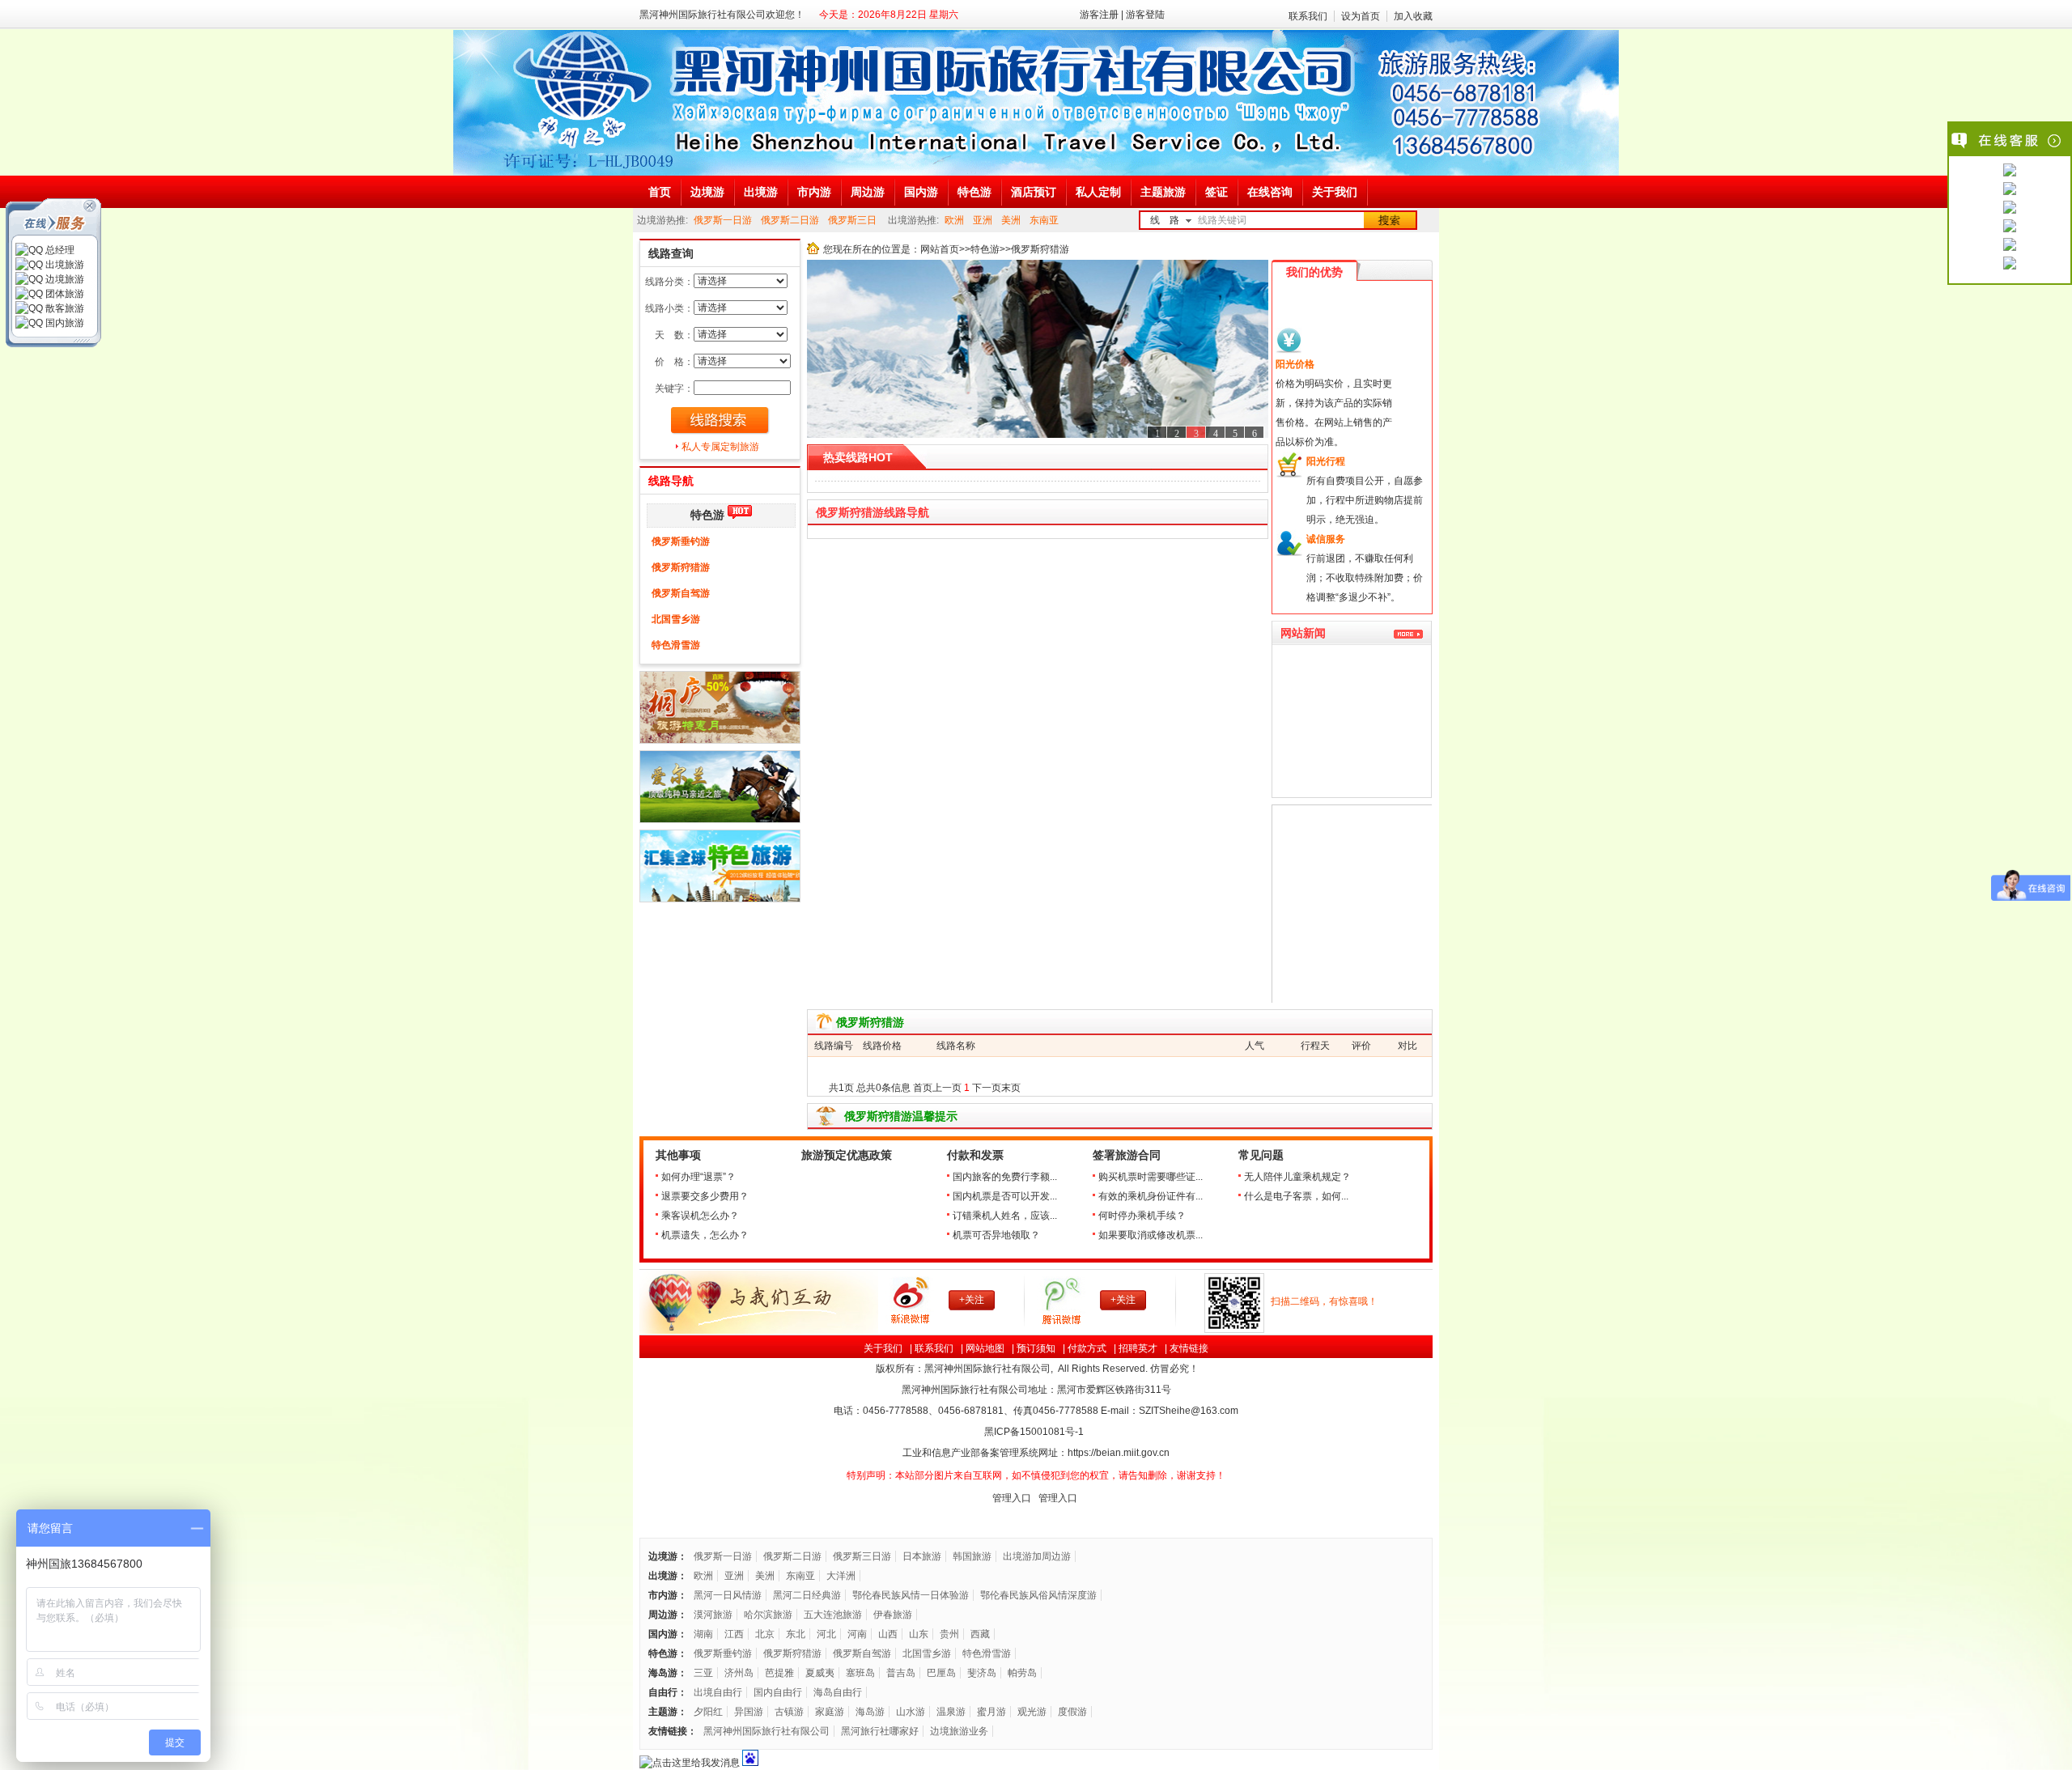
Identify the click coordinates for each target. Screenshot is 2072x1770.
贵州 (949, 1634)
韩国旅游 (972, 1556)
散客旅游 (64, 308)
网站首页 (940, 249)
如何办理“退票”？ (698, 1177)
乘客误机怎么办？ (700, 1216)
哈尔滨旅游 (768, 1615)
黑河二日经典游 (807, 1595)
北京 (765, 1634)
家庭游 (830, 1712)
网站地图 (985, 1348)
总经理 (59, 250)
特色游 (707, 515)
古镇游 (789, 1712)
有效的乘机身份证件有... (1151, 1196)
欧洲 (954, 220)
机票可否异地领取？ (996, 1235)
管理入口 (1012, 1498)
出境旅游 (64, 265)
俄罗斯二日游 (790, 220)
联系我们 (1308, 16)
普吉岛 (901, 1673)
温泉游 (951, 1712)
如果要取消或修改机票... (1151, 1235)
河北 (826, 1634)
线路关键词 (1222, 220)
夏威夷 (820, 1673)
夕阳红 (708, 1712)
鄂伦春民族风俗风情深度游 (1038, 1595)
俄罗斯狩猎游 (681, 567)
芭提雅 (779, 1673)
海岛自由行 (838, 1692)
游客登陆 (1145, 15)
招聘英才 (1138, 1348)
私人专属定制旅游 (720, 447)
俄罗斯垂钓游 (681, 541)
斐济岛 (982, 1673)
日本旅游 (922, 1556)
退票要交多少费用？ (705, 1196)
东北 (796, 1634)
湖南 (703, 1634)
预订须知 (1036, 1348)
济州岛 (739, 1673)
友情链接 (1189, 1348)
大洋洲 (841, 1576)
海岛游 (870, 1712)
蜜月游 (991, 1712)
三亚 (703, 1673)
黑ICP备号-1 (1035, 1432)
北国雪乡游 (676, 619)
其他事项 (678, 1155)
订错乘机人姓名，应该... (1005, 1216)
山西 (888, 1634)
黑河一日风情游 (728, 1595)
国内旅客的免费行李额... (1005, 1177)
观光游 (1032, 1712)
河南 (857, 1634)
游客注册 (1099, 15)
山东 (919, 1634)
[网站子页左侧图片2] (720, 820)
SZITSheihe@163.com (1189, 1411)
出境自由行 (718, 1692)
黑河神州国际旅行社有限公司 (766, 1731)
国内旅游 (64, 323)
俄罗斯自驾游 (681, 593)
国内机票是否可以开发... (1005, 1196)
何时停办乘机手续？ (1142, 1216)
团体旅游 (64, 294)
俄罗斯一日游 (723, 220)
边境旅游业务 (959, 1731)
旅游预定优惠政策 (847, 1155)
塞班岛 (860, 1673)
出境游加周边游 (1037, 1556)
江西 (734, 1634)
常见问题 (1261, 1155)
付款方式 (1087, 1348)
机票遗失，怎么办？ (705, 1235)
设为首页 (1361, 16)
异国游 (749, 1712)
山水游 (911, 1712)
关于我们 (883, 1348)
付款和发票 (975, 1155)
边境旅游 (64, 279)
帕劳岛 (1022, 1673)
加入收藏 (1413, 16)
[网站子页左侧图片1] (720, 741)
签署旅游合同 (1127, 1155)
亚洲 (983, 220)
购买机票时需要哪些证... (1151, 1177)
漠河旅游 (713, 1615)
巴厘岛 (941, 1673)
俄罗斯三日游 (862, 1556)
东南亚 (1044, 220)
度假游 (1072, 1712)
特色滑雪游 (676, 645)
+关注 (972, 1300)
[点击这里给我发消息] (2010, 172)
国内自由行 (778, 1692)
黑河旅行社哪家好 (880, 1731)
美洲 (1011, 220)
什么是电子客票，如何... (1296, 1196)
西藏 (980, 1634)
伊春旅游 (893, 1615)
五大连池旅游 (833, 1615)
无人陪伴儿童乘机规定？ (1297, 1177)
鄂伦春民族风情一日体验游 (911, 1595)
